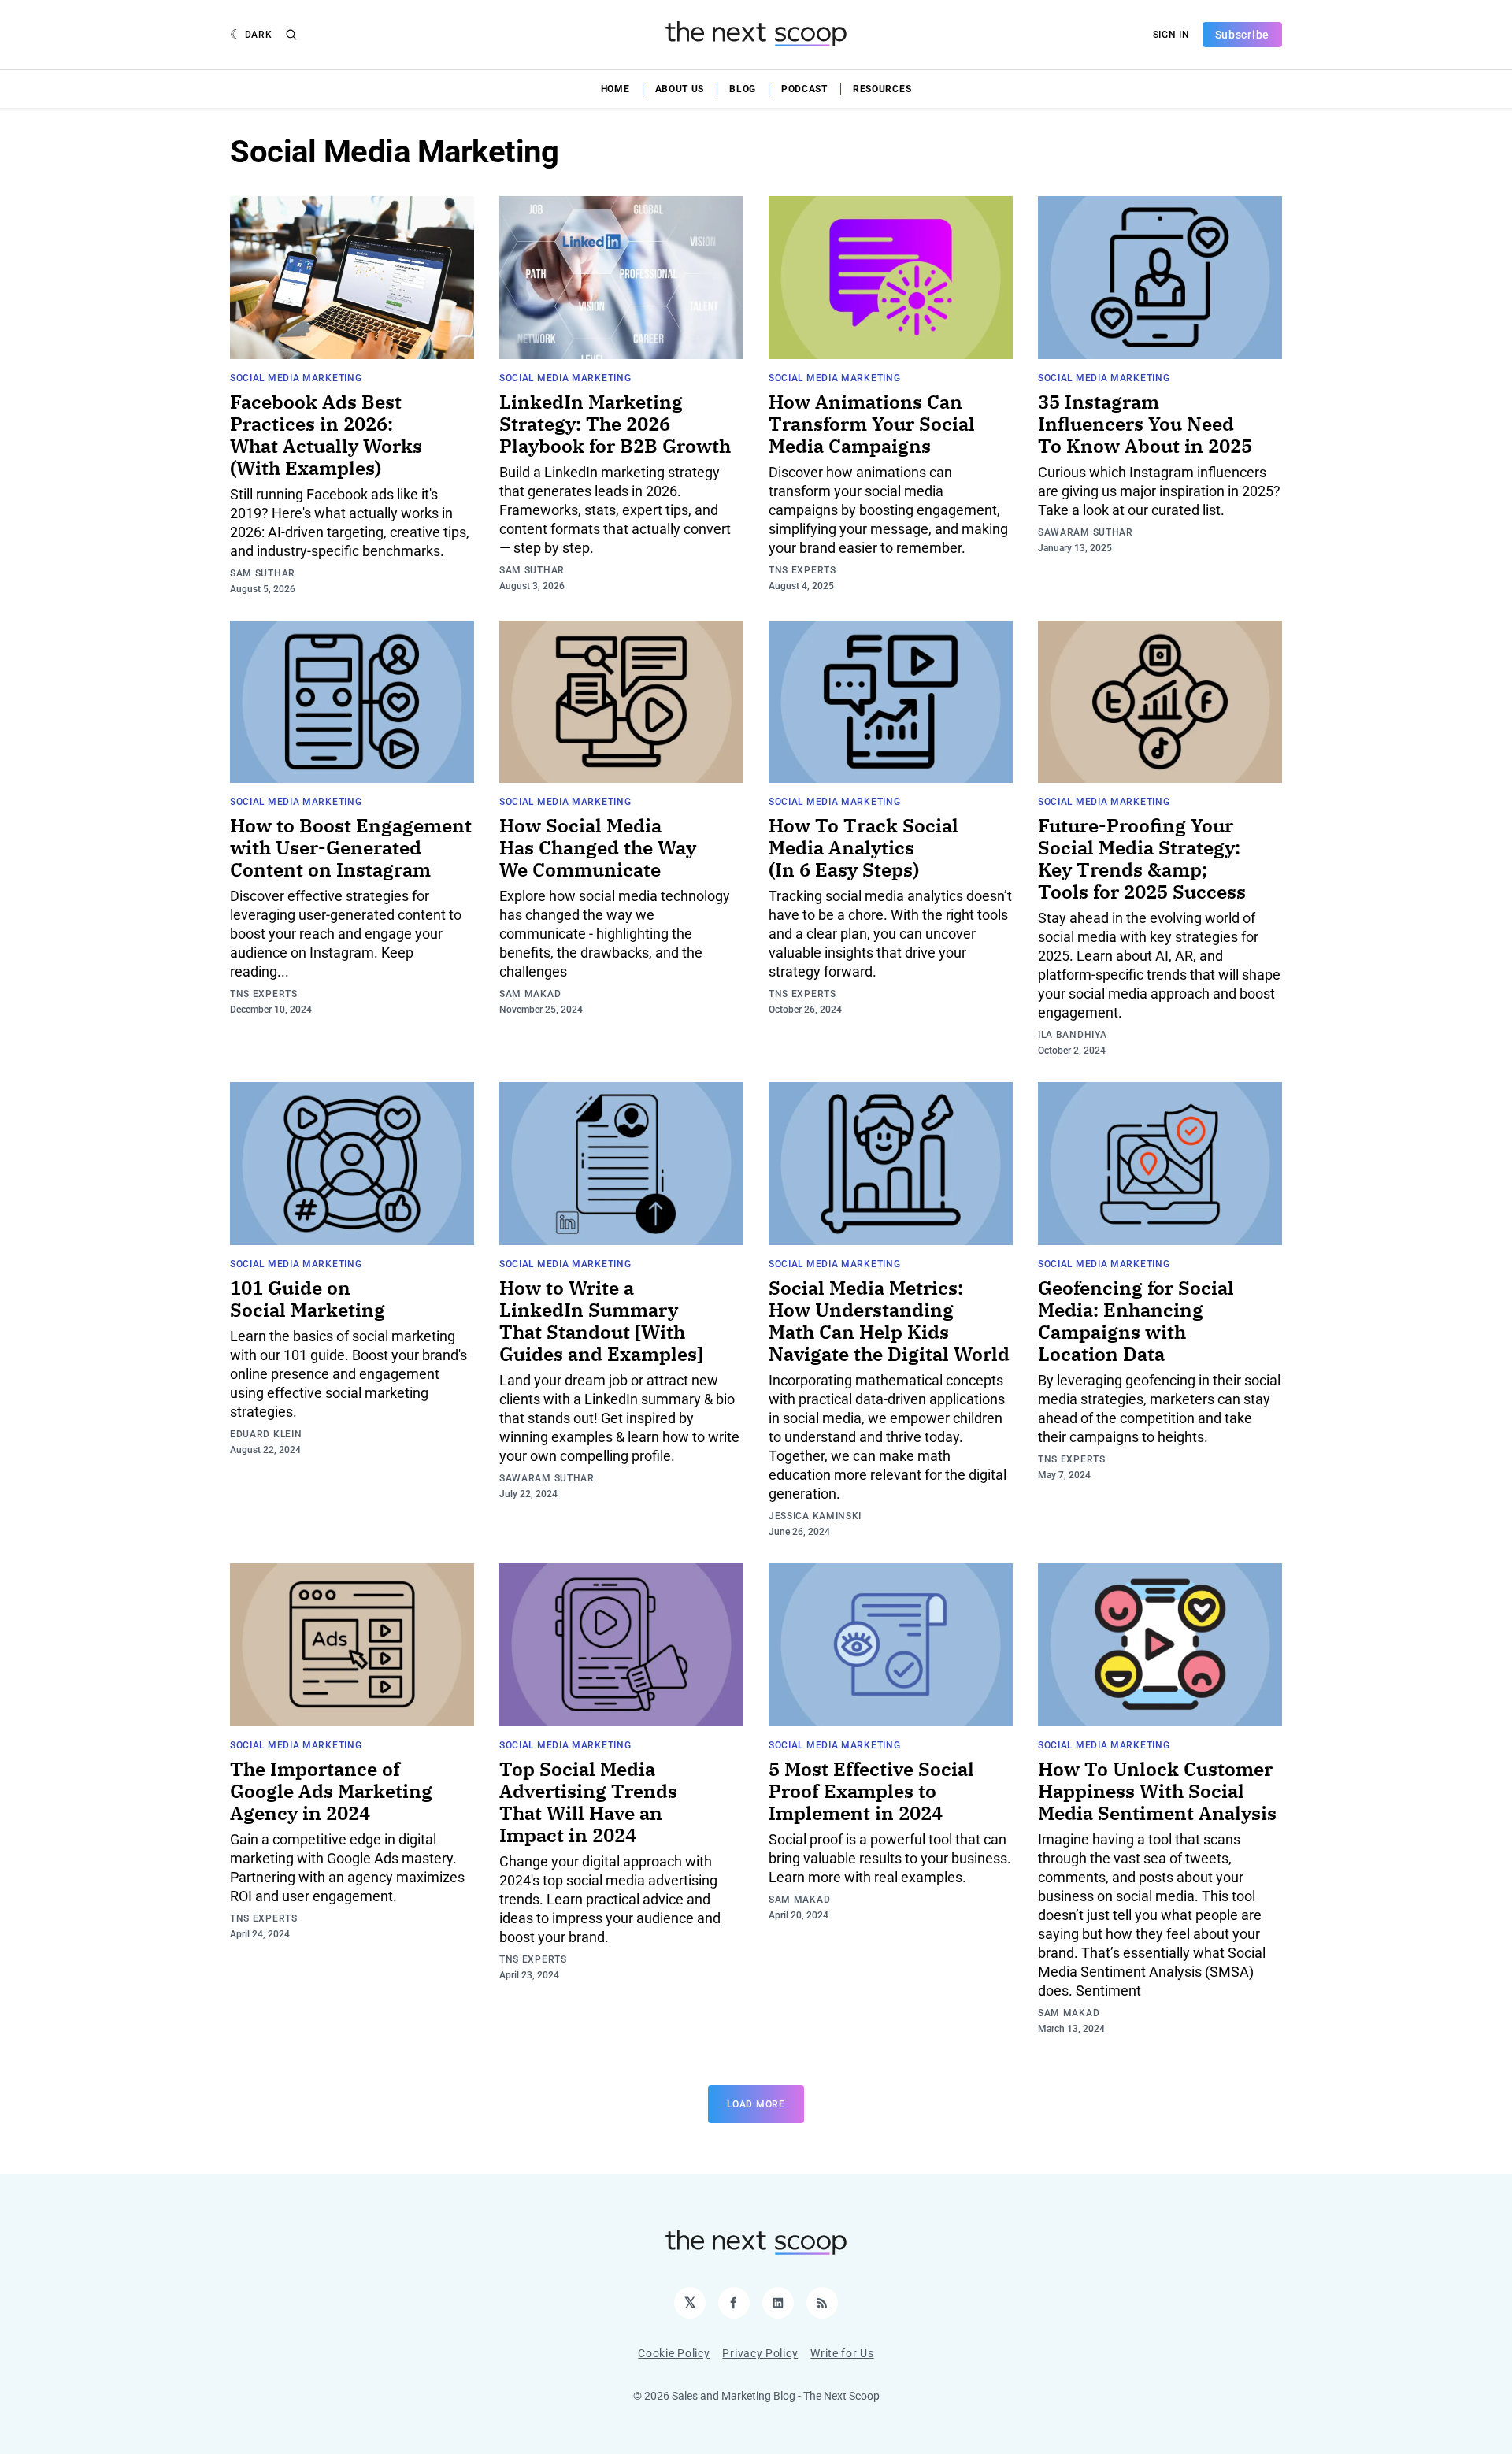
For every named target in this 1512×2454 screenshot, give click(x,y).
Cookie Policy (674, 2353)
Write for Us (842, 2353)
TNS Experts (802, 570)
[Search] (291, 35)
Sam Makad (530, 994)
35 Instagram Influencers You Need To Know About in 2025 (1145, 424)
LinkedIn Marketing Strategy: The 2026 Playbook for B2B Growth (615, 424)
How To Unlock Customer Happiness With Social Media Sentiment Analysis (1157, 1791)
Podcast (804, 89)
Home (615, 89)
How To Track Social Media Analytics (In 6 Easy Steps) (863, 847)
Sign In (1171, 35)
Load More (756, 2104)
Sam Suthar (263, 573)
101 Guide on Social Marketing (308, 1299)
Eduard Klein (266, 1434)
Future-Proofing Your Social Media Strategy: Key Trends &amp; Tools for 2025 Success (1142, 858)
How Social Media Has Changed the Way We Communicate (598, 847)
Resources (882, 89)
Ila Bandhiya (1072, 1035)
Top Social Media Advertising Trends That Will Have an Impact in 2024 (588, 1802)
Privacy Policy (760, 2353)
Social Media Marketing (296, 378)
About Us (680, 89)
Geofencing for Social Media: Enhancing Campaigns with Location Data (1136, 1321)
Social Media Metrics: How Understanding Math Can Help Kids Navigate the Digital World (889, 1321)
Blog (743, 89)
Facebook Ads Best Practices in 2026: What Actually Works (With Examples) (326, 435)
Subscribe (1242, 35)
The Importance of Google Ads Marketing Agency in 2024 (331, 1791)
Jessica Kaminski (815, 1516)
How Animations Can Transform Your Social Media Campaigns (872, 424)
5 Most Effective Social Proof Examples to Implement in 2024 (871, 1791)
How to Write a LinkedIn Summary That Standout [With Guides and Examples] (601, 1321)
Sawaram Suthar (1086, 532)
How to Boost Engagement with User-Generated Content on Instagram (351, 847)
